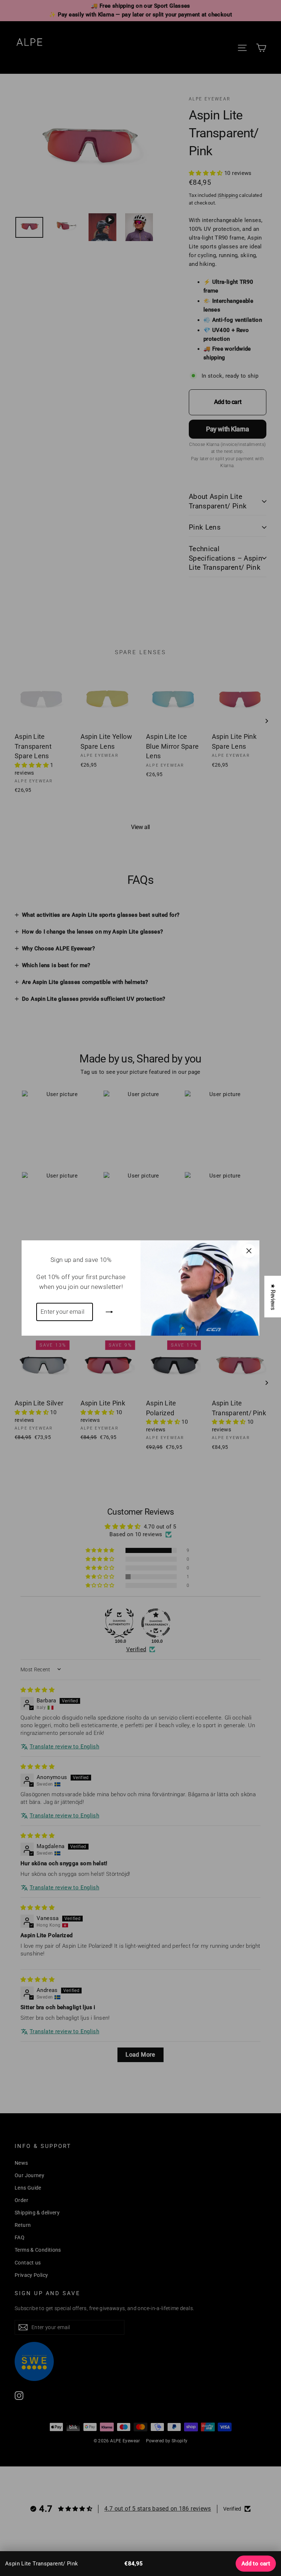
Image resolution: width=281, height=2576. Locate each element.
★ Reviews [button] (273, 1296)
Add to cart (256, 2564)
